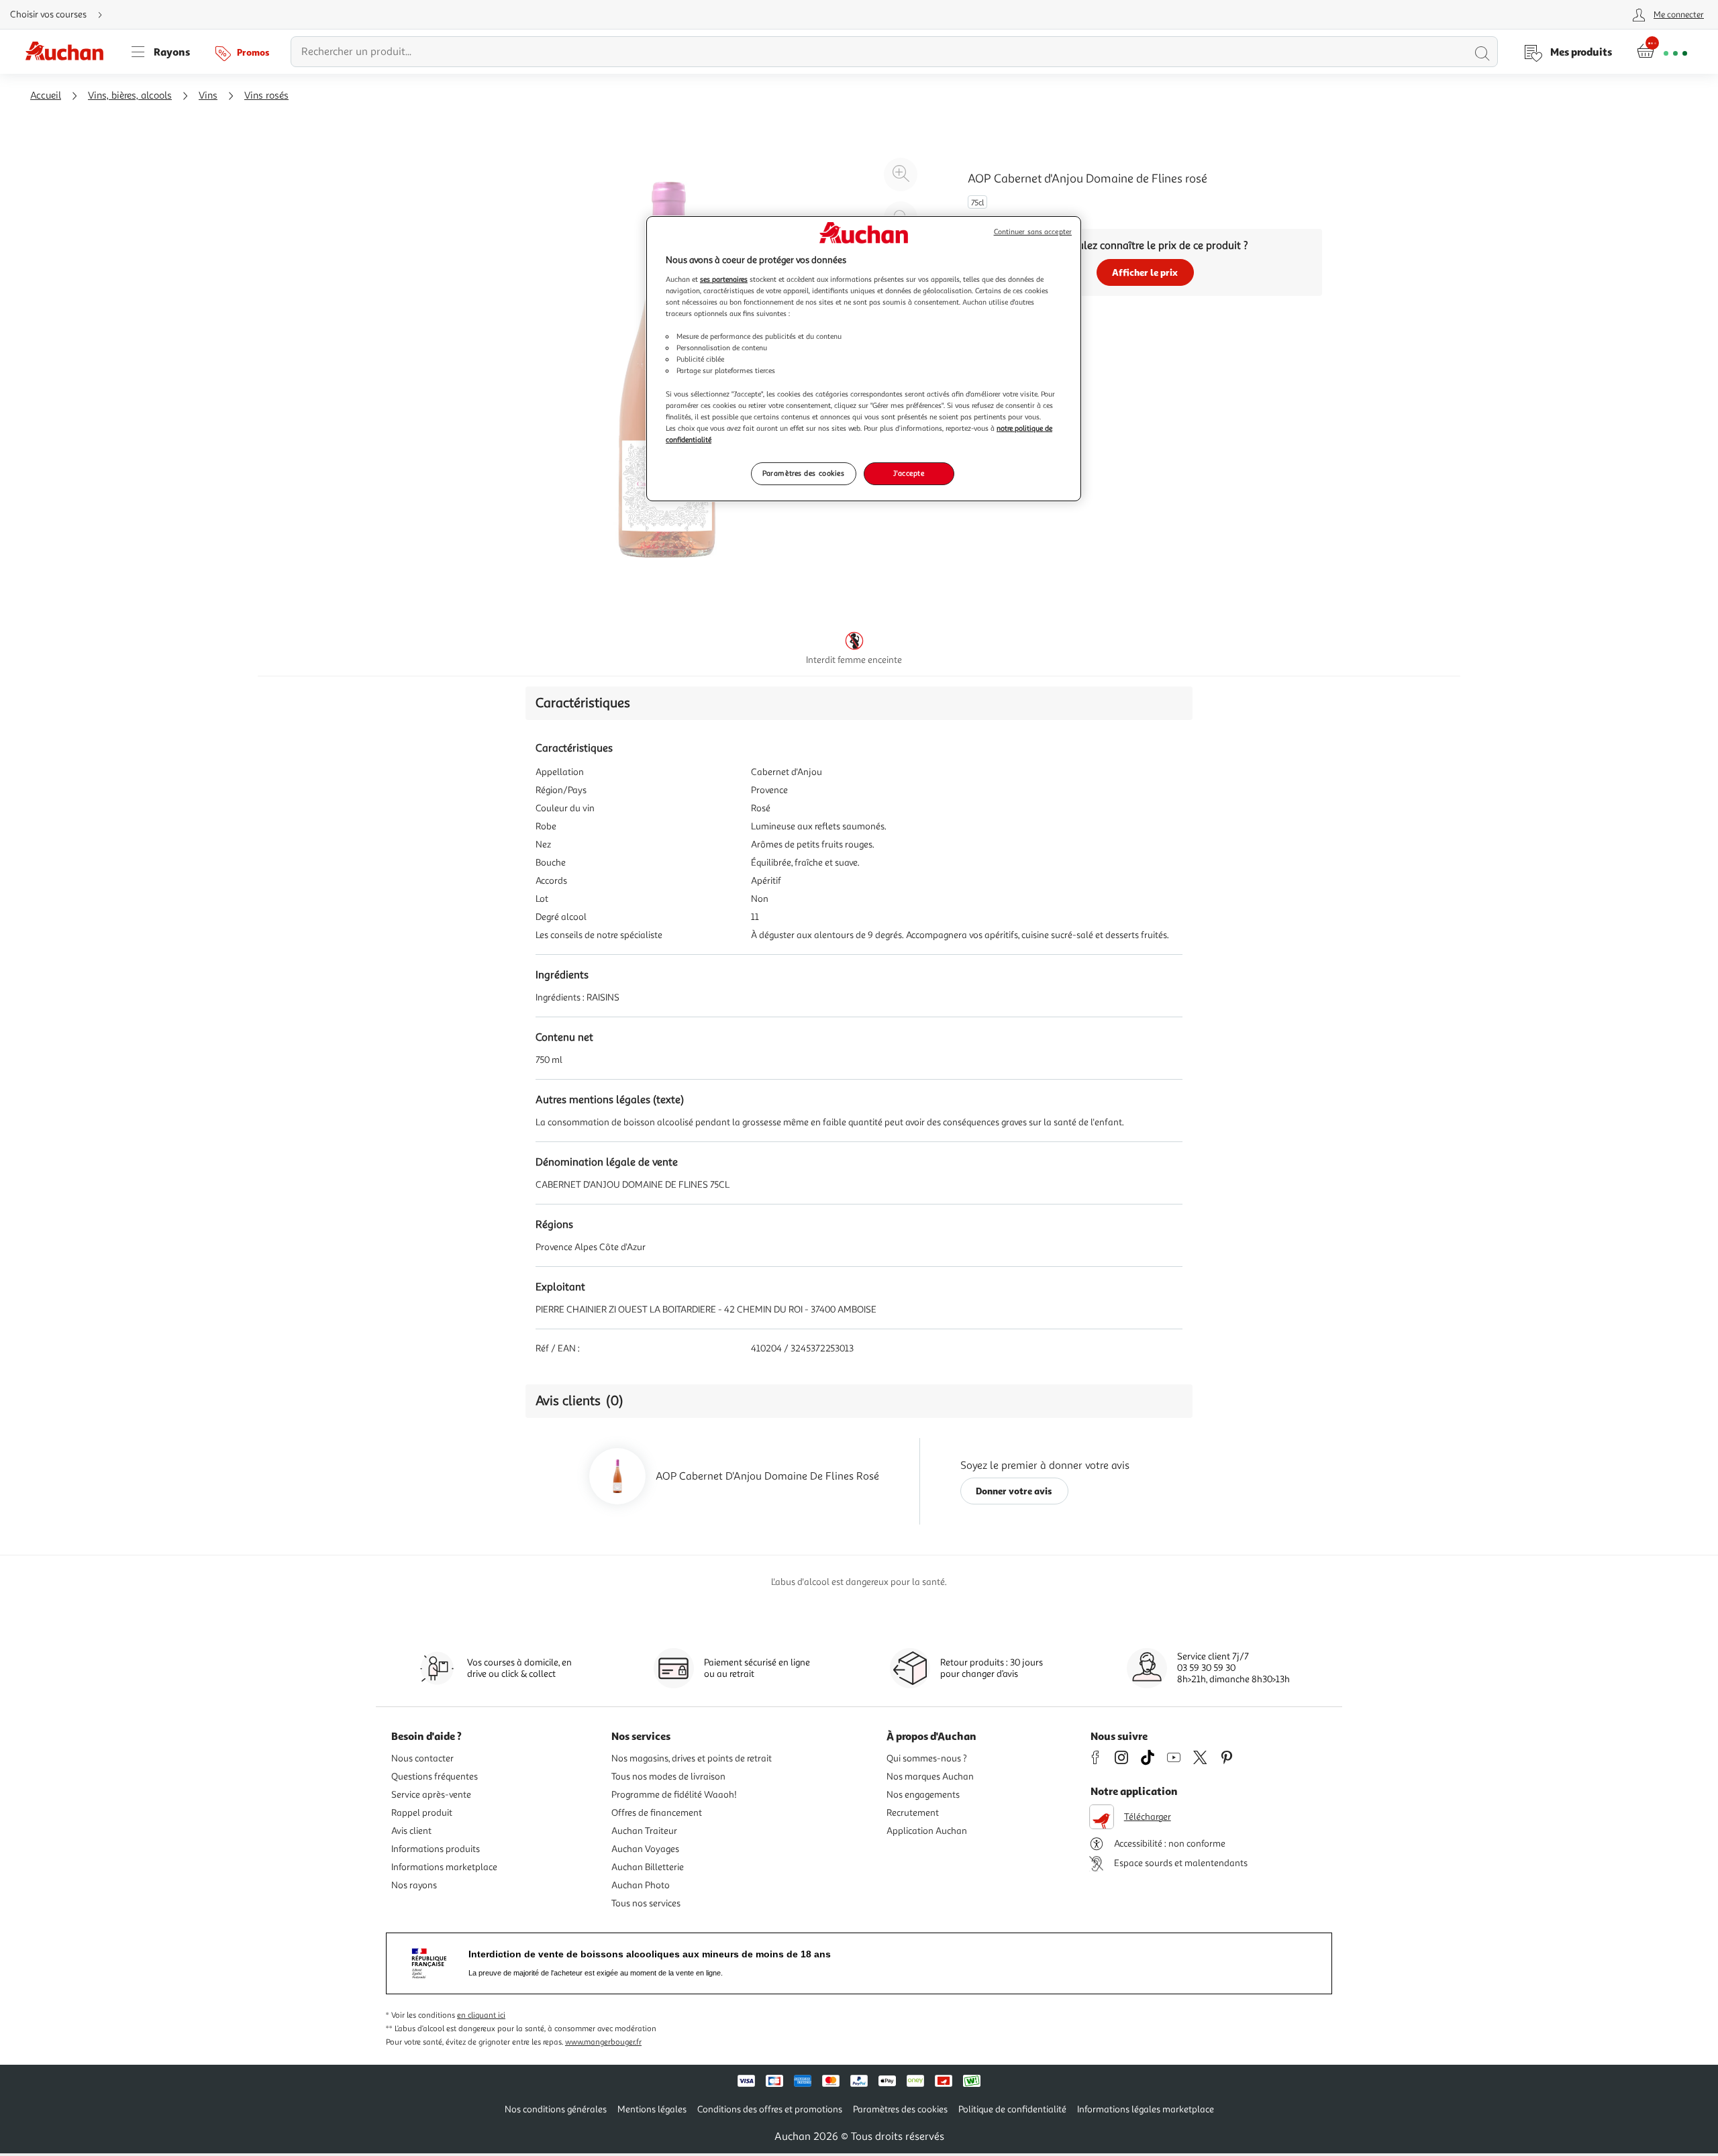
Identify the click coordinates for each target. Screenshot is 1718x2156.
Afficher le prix (1145, 272)
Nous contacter (422, 1758)
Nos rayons (414, 1885)
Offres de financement (657, 1813)
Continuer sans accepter (1033, 232)
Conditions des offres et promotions (770, 2109)
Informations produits (436, 1849)
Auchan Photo (641, 1885)
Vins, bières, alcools (130, 96)
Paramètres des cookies (804, 473)
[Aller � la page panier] (1662, 52)
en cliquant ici (481, 2015)
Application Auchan (927, 1831)
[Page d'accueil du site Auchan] (69, 52)
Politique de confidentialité (1012, 2109)
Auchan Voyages (645, 1849)
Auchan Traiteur (644, 1831)
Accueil (46, 96)
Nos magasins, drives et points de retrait (692, 1758)
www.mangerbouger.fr (603, 2042)
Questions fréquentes (435, 1777)
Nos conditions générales (556, 2109)
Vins (208, 96)
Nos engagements (923, 1795)
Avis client (411, 1831)
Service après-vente (431, 1795)
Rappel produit (422, 1813)
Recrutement (913, 1813)
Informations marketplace (444, 1867)
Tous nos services (646, 1903)
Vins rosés (266, 96)
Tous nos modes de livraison (668, 1777)
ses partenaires (724, 279)
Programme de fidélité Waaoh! (674, 1795)
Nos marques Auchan (930, 1777)
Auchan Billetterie (648, 1867)
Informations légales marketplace (1146, 2109)
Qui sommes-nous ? (927, 1758)
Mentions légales (652, 2109)
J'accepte (909, 473)
